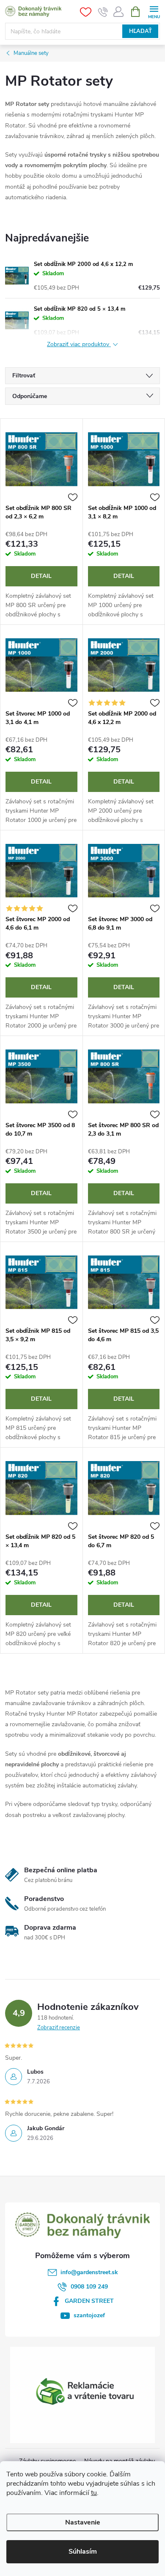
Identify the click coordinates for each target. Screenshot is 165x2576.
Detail (41, 576)
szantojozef (89, 2315)
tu (94, 2493)
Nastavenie (83, 2522)
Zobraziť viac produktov (79, 345)
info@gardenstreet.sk (89, 2272)
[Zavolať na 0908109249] (103, 12)
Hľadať (140, 31)
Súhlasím (83, 2552)
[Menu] (154, 11)
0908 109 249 (89, 2287)
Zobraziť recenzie (59, 2028)
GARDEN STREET (89, 2301)
